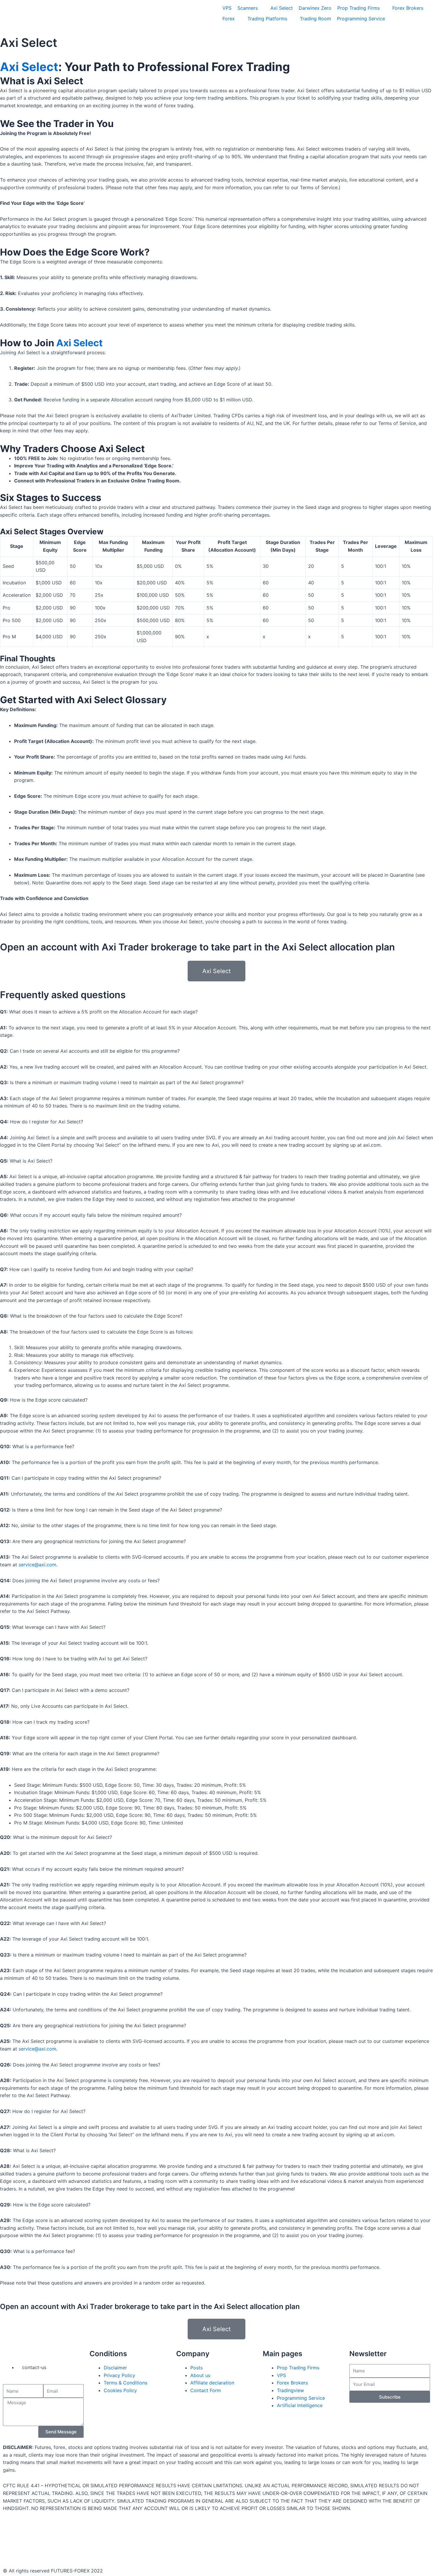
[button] (216, 971)
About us (200, 2375)
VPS (281, 2375)
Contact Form (206, 2390)
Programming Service (301, 2398)
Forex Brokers (292, 2383)
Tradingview (290, 2390)
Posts (196, 2368)
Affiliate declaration (212, 2383)
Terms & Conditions (125, 2383)
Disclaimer (115, 2368)
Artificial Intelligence (300, 2405)
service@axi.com (37, 1565)
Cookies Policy (120, 2390)
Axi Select (29, 43)
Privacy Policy (119, 2375)
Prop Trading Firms (298, 2368)
